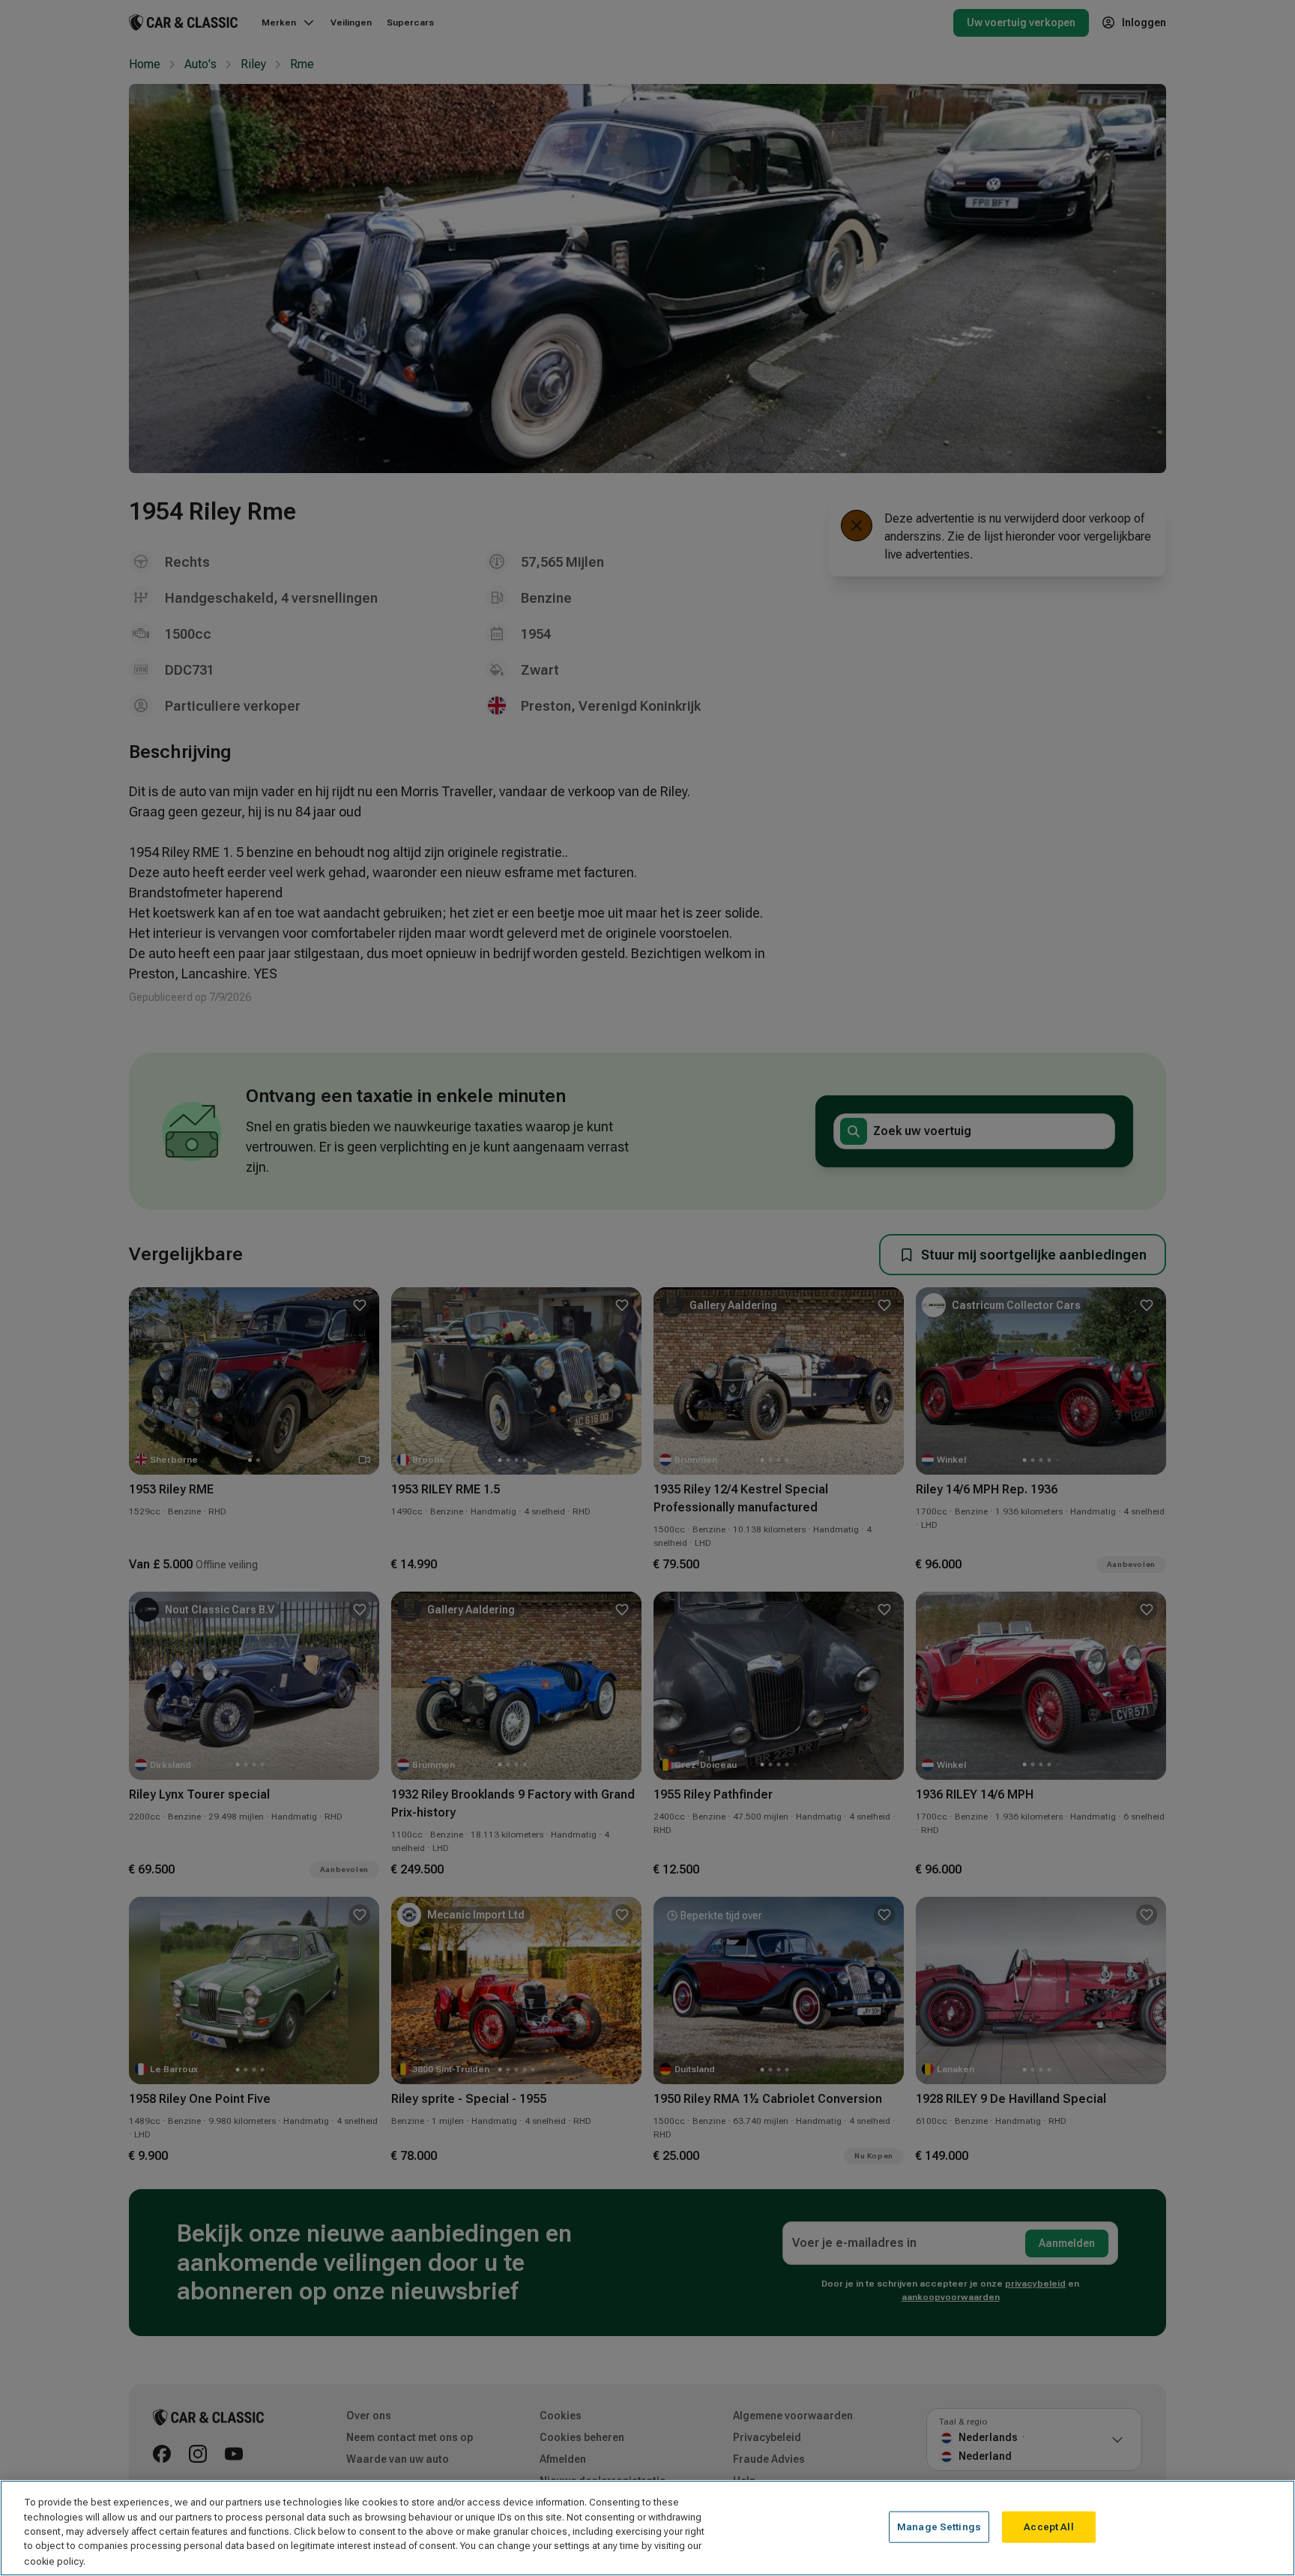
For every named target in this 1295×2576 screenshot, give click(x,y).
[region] (647, 2528)
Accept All (1048, 2527)
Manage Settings (939, 2527)
